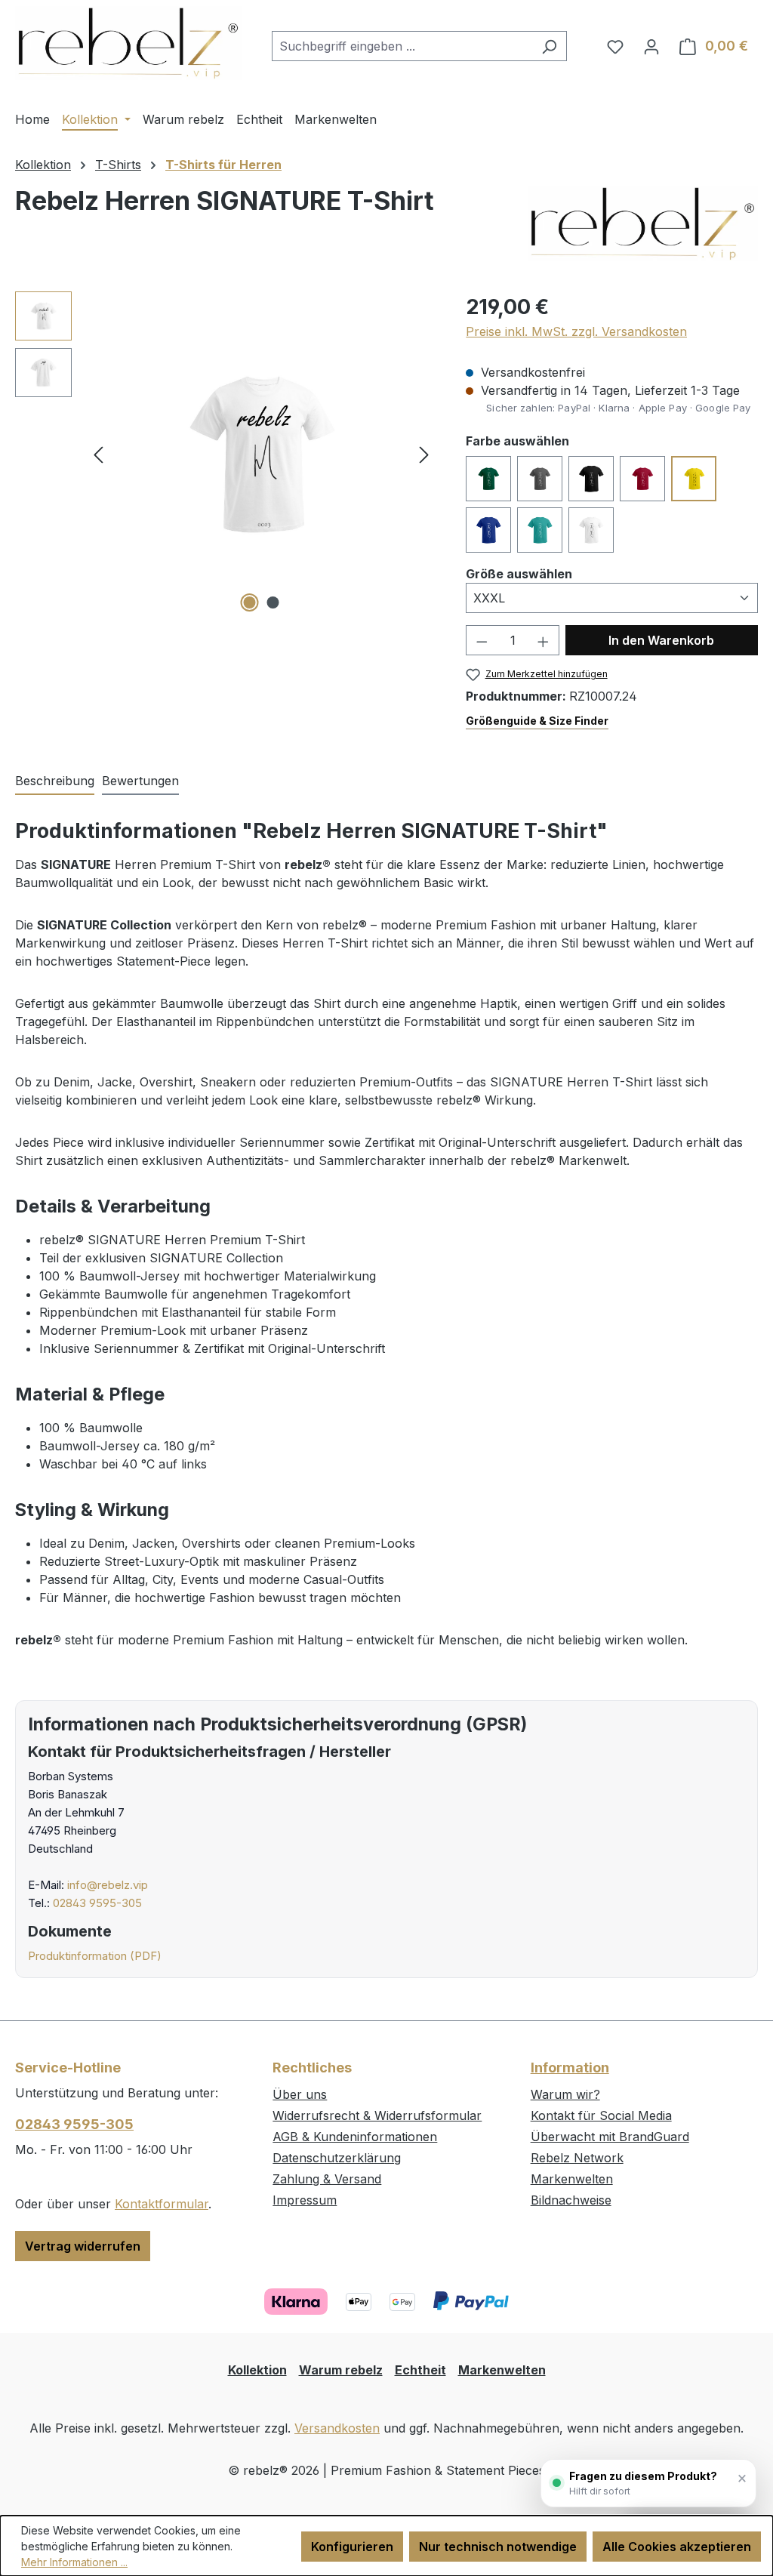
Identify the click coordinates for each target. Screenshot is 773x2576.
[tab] (55, 781)
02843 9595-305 (97, 1903)
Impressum (305, 2200)
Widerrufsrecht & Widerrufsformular (377, 2115)
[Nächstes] (424, 454)
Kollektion (257, 2370)
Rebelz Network (577, 2158)
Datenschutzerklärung (337, 2158)
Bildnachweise (571, 2200)
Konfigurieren (352, 2547)
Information (570, 2068)
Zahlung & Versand (327, 2179)
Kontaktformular (162, 2204)
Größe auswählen (519, 573)
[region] (225, 454)
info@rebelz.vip (108, 1885)
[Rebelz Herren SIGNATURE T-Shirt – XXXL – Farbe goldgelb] (261, 454)
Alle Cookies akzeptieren (677, 2547)
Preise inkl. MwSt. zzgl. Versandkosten (576, 331)
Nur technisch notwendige (498, 2547)
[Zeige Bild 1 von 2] (249, 602)
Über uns (300, 2094)
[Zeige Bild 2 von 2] (273, 602)
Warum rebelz (341, 2370)
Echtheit (420, 2370)
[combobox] (402, 46)
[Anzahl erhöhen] (544, 640)
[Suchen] (549, 46)
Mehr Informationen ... (74, 2562)
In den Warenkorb (661, 640)
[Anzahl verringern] (482, 640)
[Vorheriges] (98, 454)
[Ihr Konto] (651, 46)
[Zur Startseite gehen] (128, 43)
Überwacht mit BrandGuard (610, 2137)
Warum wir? (565, 2094)
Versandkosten (337, 2428)
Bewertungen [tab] (140, 781)
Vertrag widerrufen (83, 2246)
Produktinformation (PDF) (95, 1956)
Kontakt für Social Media (601, 2115)
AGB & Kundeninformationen (355, 2137)
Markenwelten (572, 2179)
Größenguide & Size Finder (537, 721)
